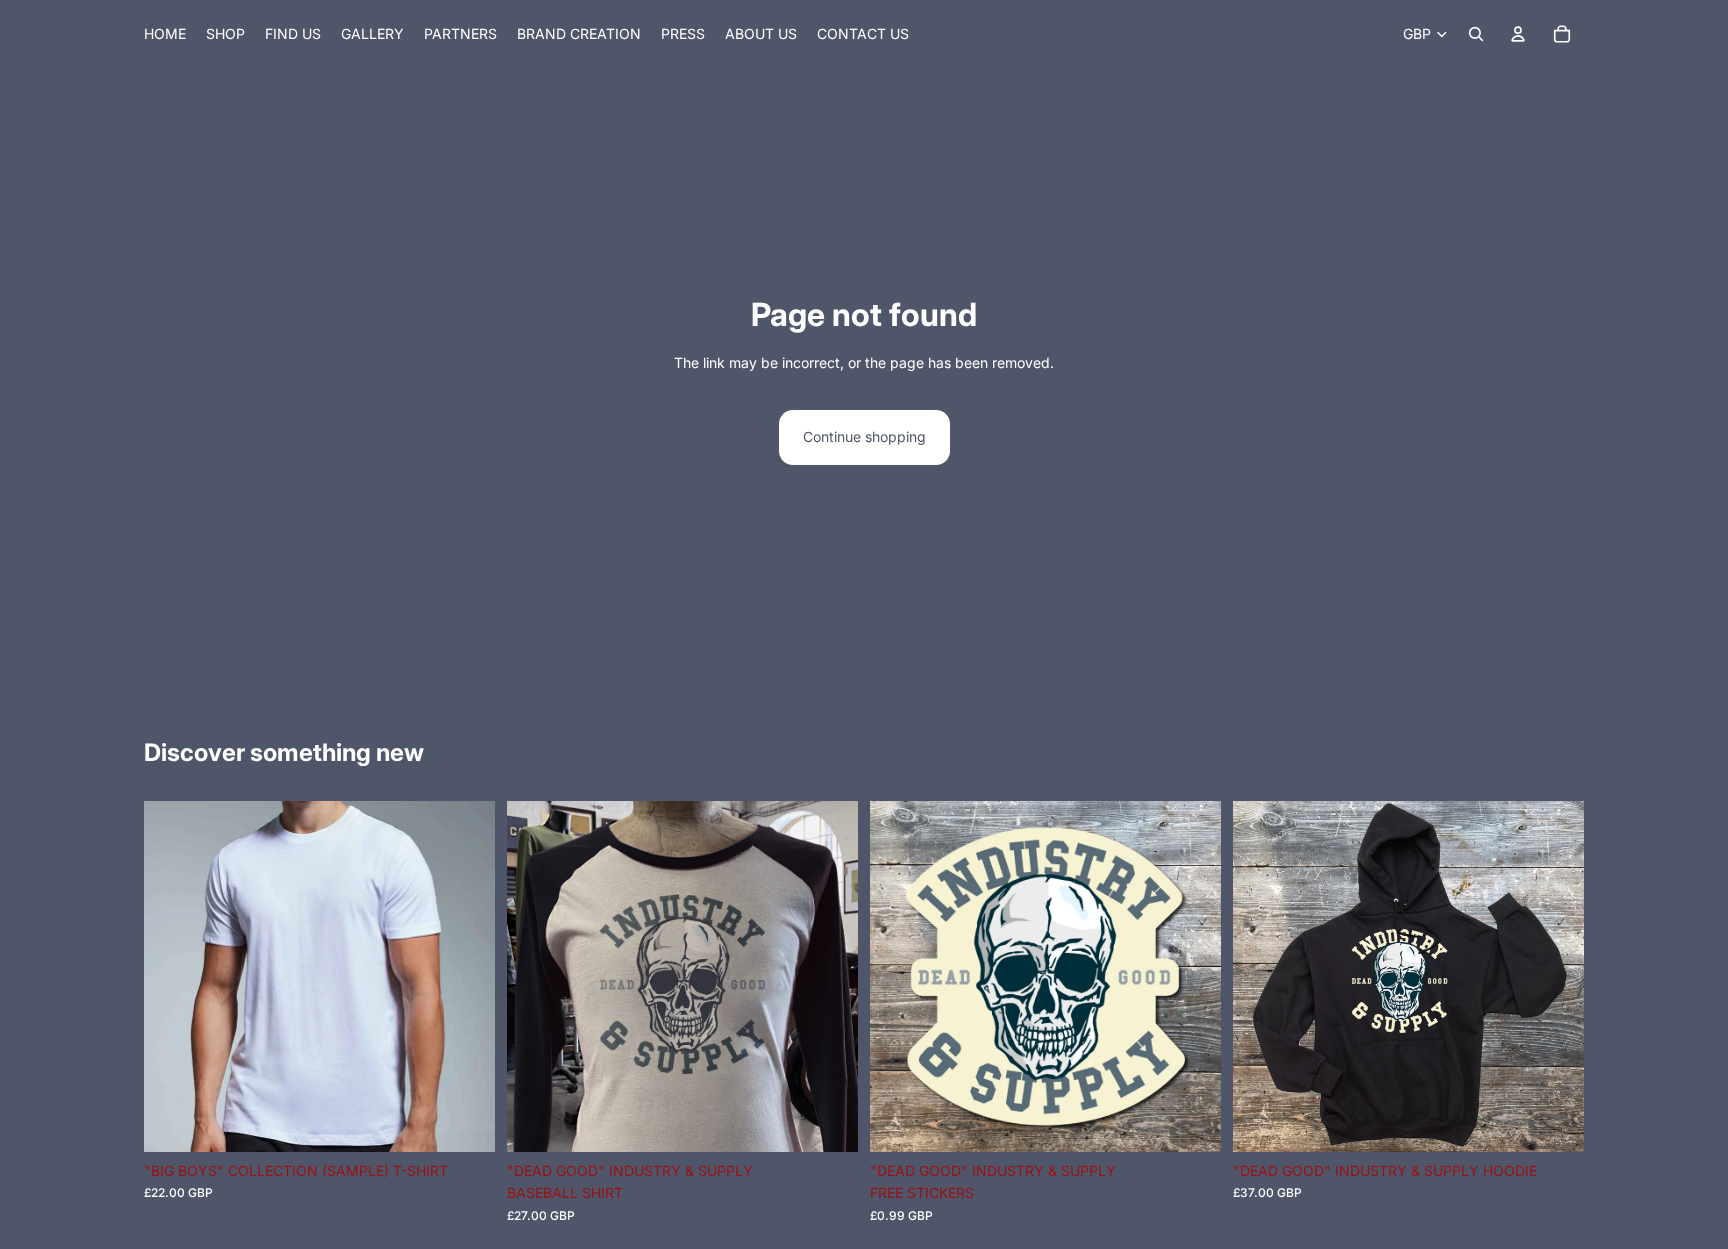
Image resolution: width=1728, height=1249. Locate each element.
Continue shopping (864, 436)
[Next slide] (828, 976)
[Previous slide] (537, 976)
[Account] (1518, 34)
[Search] (1476, 34)
